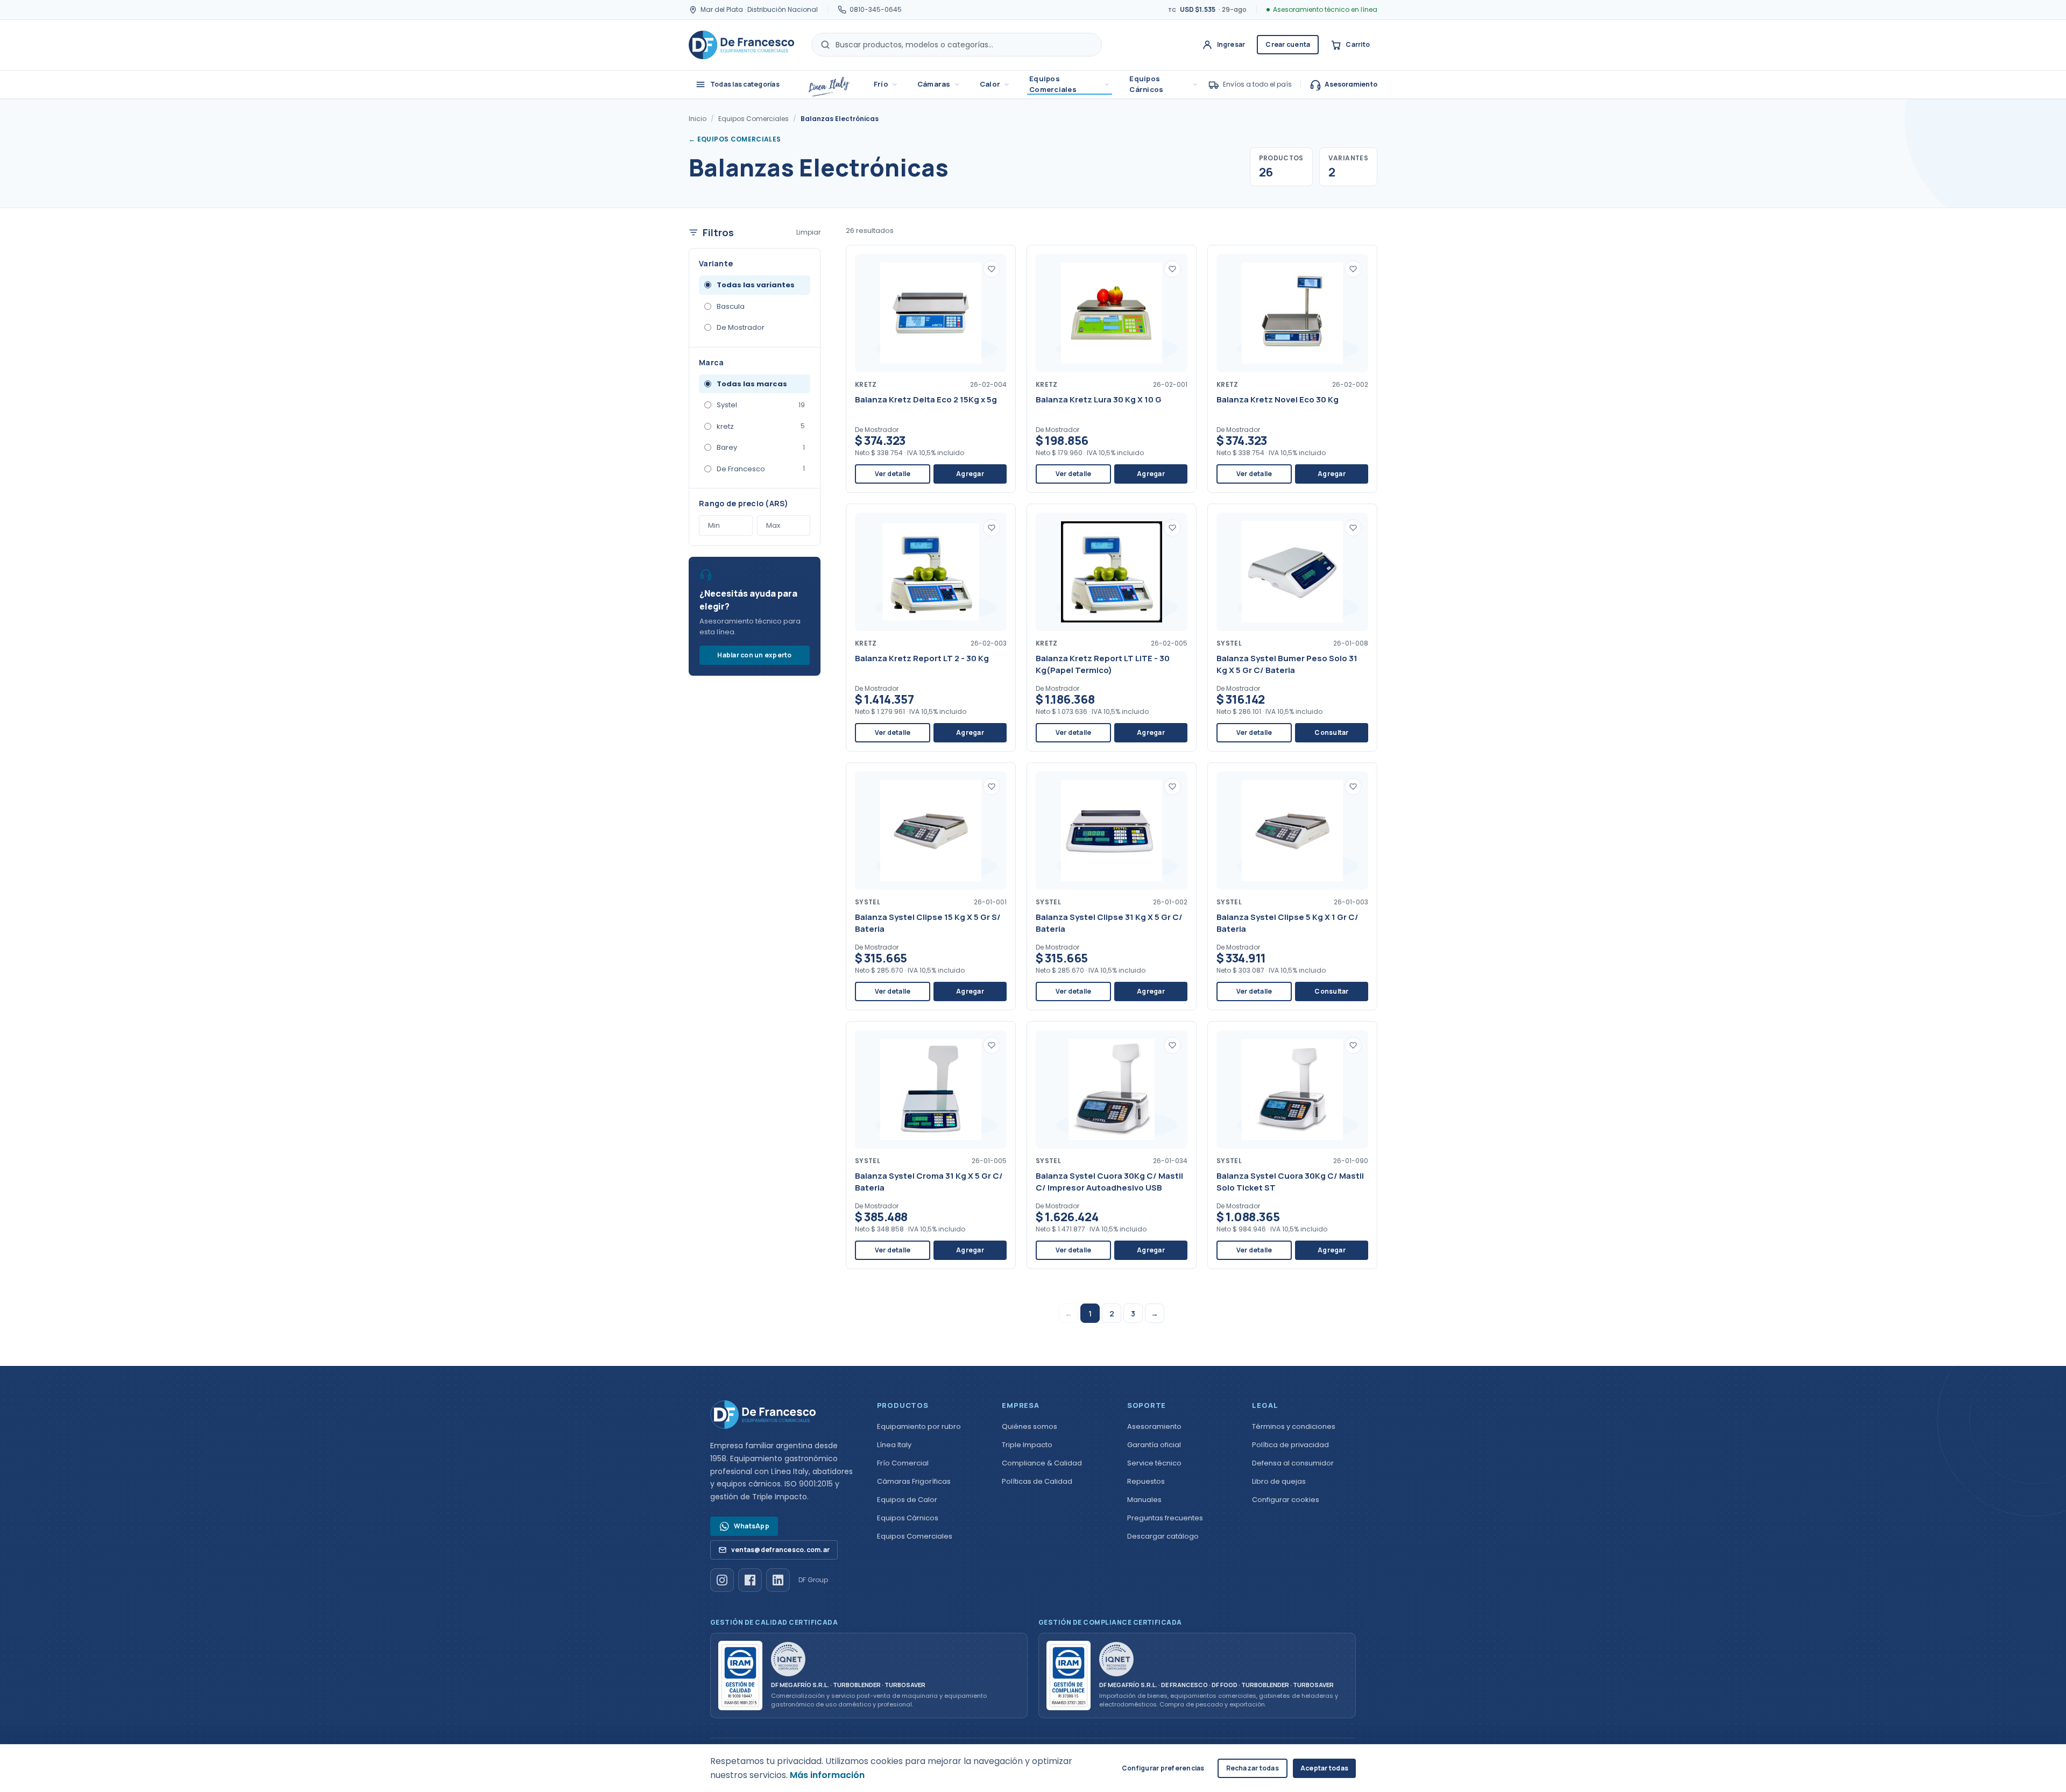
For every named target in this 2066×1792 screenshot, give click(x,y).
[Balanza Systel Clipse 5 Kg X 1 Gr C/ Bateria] (1292, 831)
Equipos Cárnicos (1146, 84)
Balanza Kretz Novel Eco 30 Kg (1278, 399)
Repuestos (1146, 1481)
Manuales (1144, 1500)
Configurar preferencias (1163, 1768)
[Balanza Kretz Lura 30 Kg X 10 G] (1112, 313)
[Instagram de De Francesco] (722, 1580)
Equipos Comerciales (1053, 84)
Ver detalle (893, 474)
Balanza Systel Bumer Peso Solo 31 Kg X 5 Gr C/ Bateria (1287, 664)
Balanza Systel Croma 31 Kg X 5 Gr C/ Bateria (929, 1182)
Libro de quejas (1279, 1481)
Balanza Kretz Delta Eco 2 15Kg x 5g (926, 399)
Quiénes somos (1030, 1426)
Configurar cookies (1286, 1500)
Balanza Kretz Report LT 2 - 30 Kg (922, 658)
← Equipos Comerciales (735, 139)
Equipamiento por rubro (919, 1426)
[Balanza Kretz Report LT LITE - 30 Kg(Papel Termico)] (1112, 572)
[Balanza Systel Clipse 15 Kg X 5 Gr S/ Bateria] (931, 831)
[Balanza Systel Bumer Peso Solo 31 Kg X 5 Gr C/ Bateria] (1292, 572)
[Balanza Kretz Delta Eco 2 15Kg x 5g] (931, 313)
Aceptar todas (1324, 1768)
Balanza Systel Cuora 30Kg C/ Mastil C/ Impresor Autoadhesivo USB (1109, 1182)
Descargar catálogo (1163, 1536)
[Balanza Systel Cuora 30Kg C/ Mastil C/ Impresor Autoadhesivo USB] (1112, 1089)
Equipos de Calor (907, 1500)
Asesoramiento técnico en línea (1325, 9)
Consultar (1331, 732)
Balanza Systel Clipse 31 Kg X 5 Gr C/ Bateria (1109, 923)
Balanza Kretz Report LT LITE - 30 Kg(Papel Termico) (1103, 664)
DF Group (813, 1580)
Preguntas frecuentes (1165, 1518)
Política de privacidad (1290, 1445)
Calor (990, 84)
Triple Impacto (1027, 1445)
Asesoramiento (1351, 84)
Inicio (698, 119)
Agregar (970, 474)
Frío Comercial (903, 1463)
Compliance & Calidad (1042, 1463)
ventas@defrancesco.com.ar (780, 1550)
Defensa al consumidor (1293, 1463)
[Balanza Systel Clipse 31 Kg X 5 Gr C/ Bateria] (1112, 831)
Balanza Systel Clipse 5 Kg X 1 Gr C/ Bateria (1287, 923)
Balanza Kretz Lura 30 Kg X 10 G (1099, 399)
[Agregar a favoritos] (992, 269)
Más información (827, 1775)
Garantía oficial (1154, 1445)
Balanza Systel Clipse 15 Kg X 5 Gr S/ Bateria (928, 923)
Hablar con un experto (754, 655)
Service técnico (1154, 1463)
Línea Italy (894, 1445)
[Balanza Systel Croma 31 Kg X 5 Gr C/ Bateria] (931, 1089)
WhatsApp (752, 1526)
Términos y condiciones (1294, 1426)
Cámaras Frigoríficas (914, 1481)
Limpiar (808, 232)
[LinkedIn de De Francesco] (778, 1580)
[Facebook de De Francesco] (750, 1580)
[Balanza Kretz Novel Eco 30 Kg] (1292, 313)
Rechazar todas (1253, 1768)
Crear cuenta (1288, 44)
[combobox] (957, 45)
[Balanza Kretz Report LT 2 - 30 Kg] (931, 572)
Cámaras (934, 84)
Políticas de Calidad (1037, 1481)
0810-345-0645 (876, 9)
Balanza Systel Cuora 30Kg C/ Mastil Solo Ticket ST (1290, 1182)
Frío (881, 84)
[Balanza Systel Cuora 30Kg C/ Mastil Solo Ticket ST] (1292, 1089)
